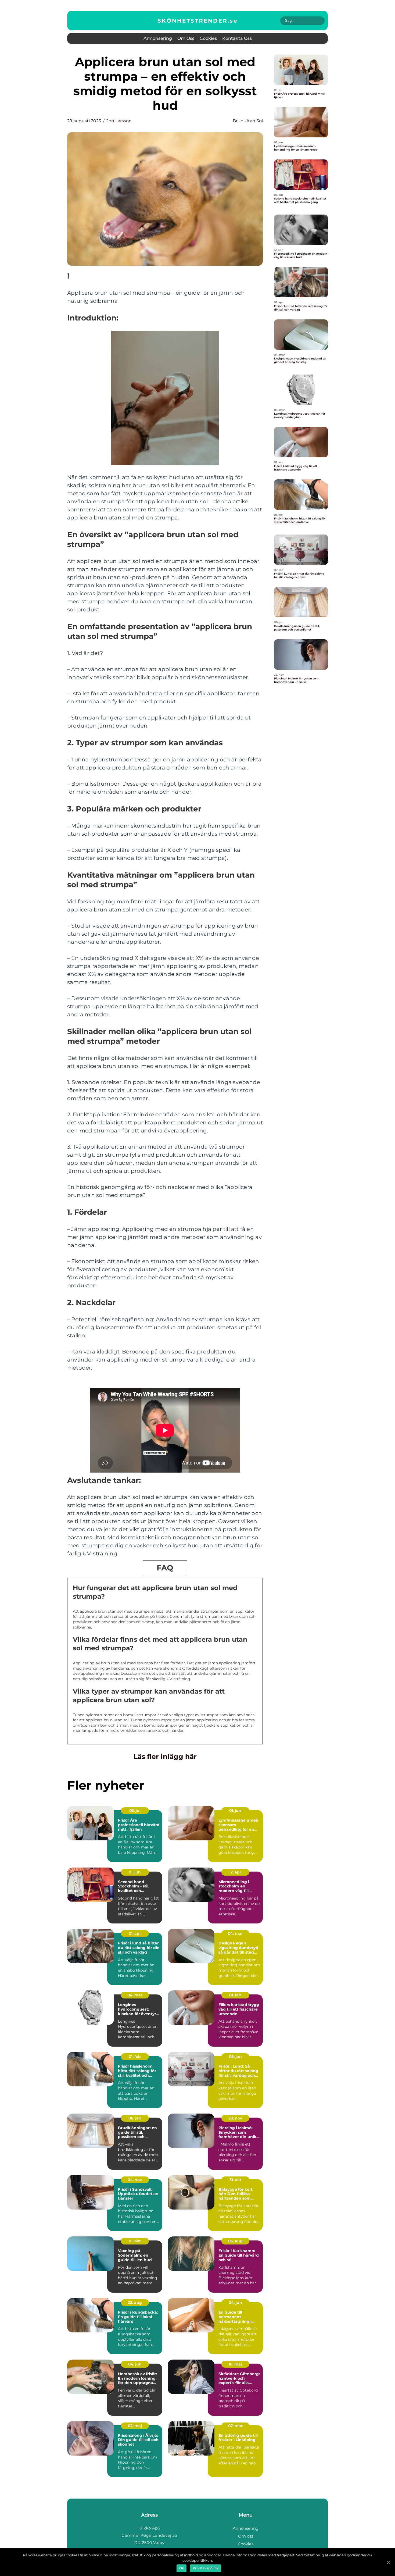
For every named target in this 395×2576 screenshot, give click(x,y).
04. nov (135, 2180)
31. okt (235, 2180)
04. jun (235, 2303)
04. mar (235, 1933)
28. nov (235, 2118)
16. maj (235, 2364)
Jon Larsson (119, 121)
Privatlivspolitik (206, 2568)
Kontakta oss (237, 38)
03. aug (135, 2303)
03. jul (135, 1811)
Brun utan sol (248, 121)
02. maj (135, 2426)
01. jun (235, 1811)
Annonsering (158, 38)
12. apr (235, 1872)
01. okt (135, 2241)
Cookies (208, 38)
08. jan (135, 2118)
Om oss (186, 38)
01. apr (135, 1933)
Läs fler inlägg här (165, 1756)
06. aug (235, 2241)
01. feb (235, 1995)
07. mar (235, 2426)
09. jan (235, 2057)
